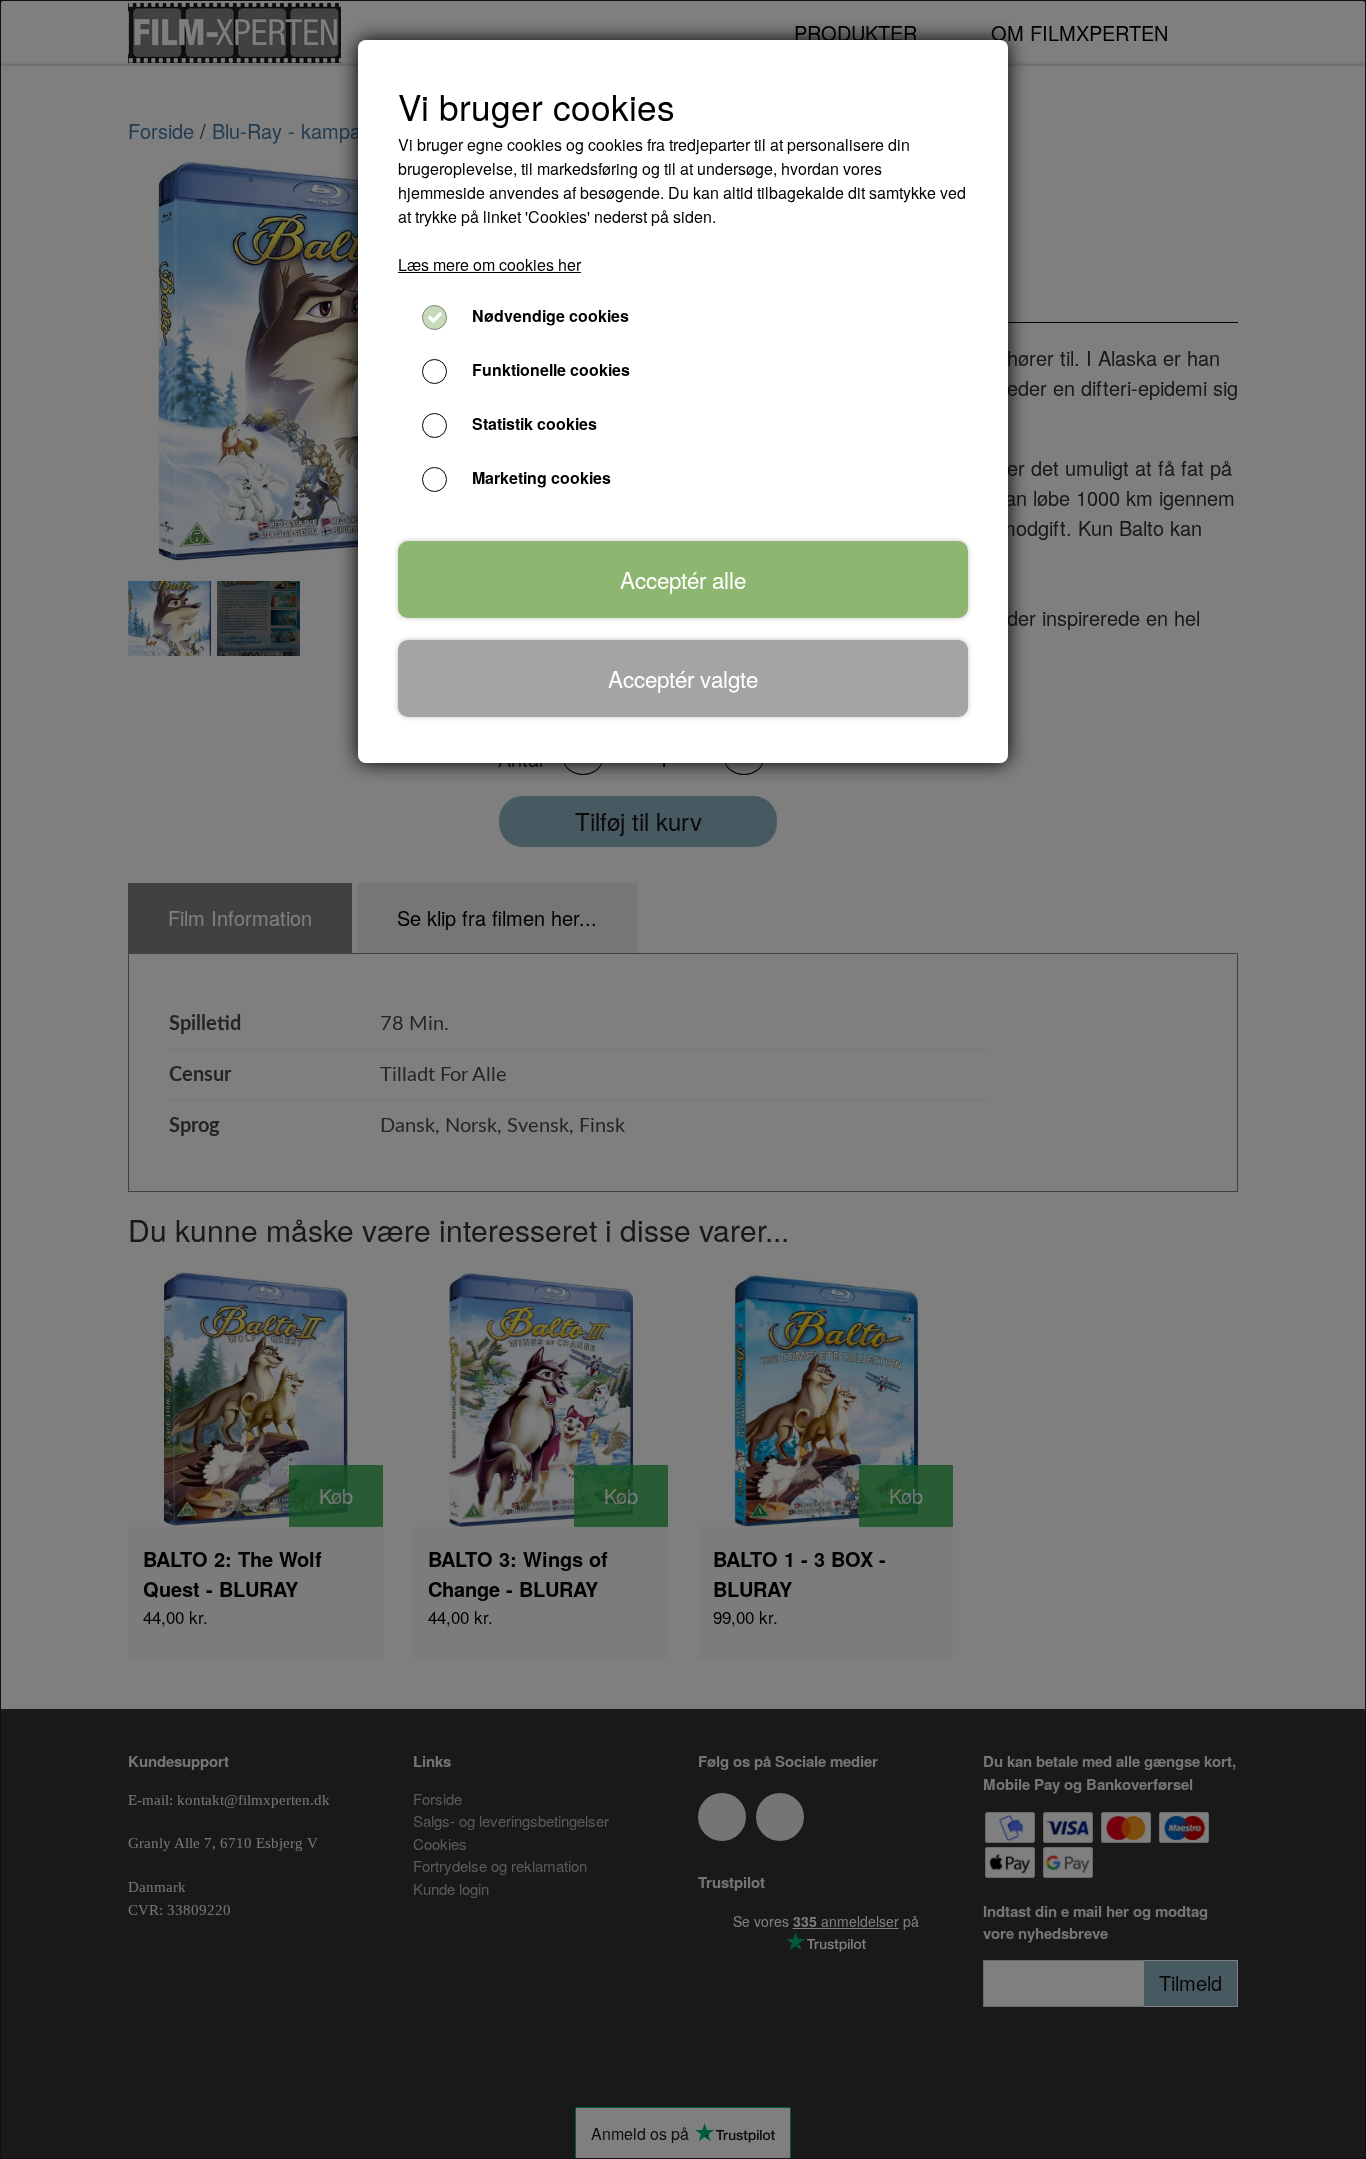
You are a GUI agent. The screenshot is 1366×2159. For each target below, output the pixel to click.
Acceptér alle (683, 579)
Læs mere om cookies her (489, 264)
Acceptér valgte (683, 678)
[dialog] (683, 1079)
